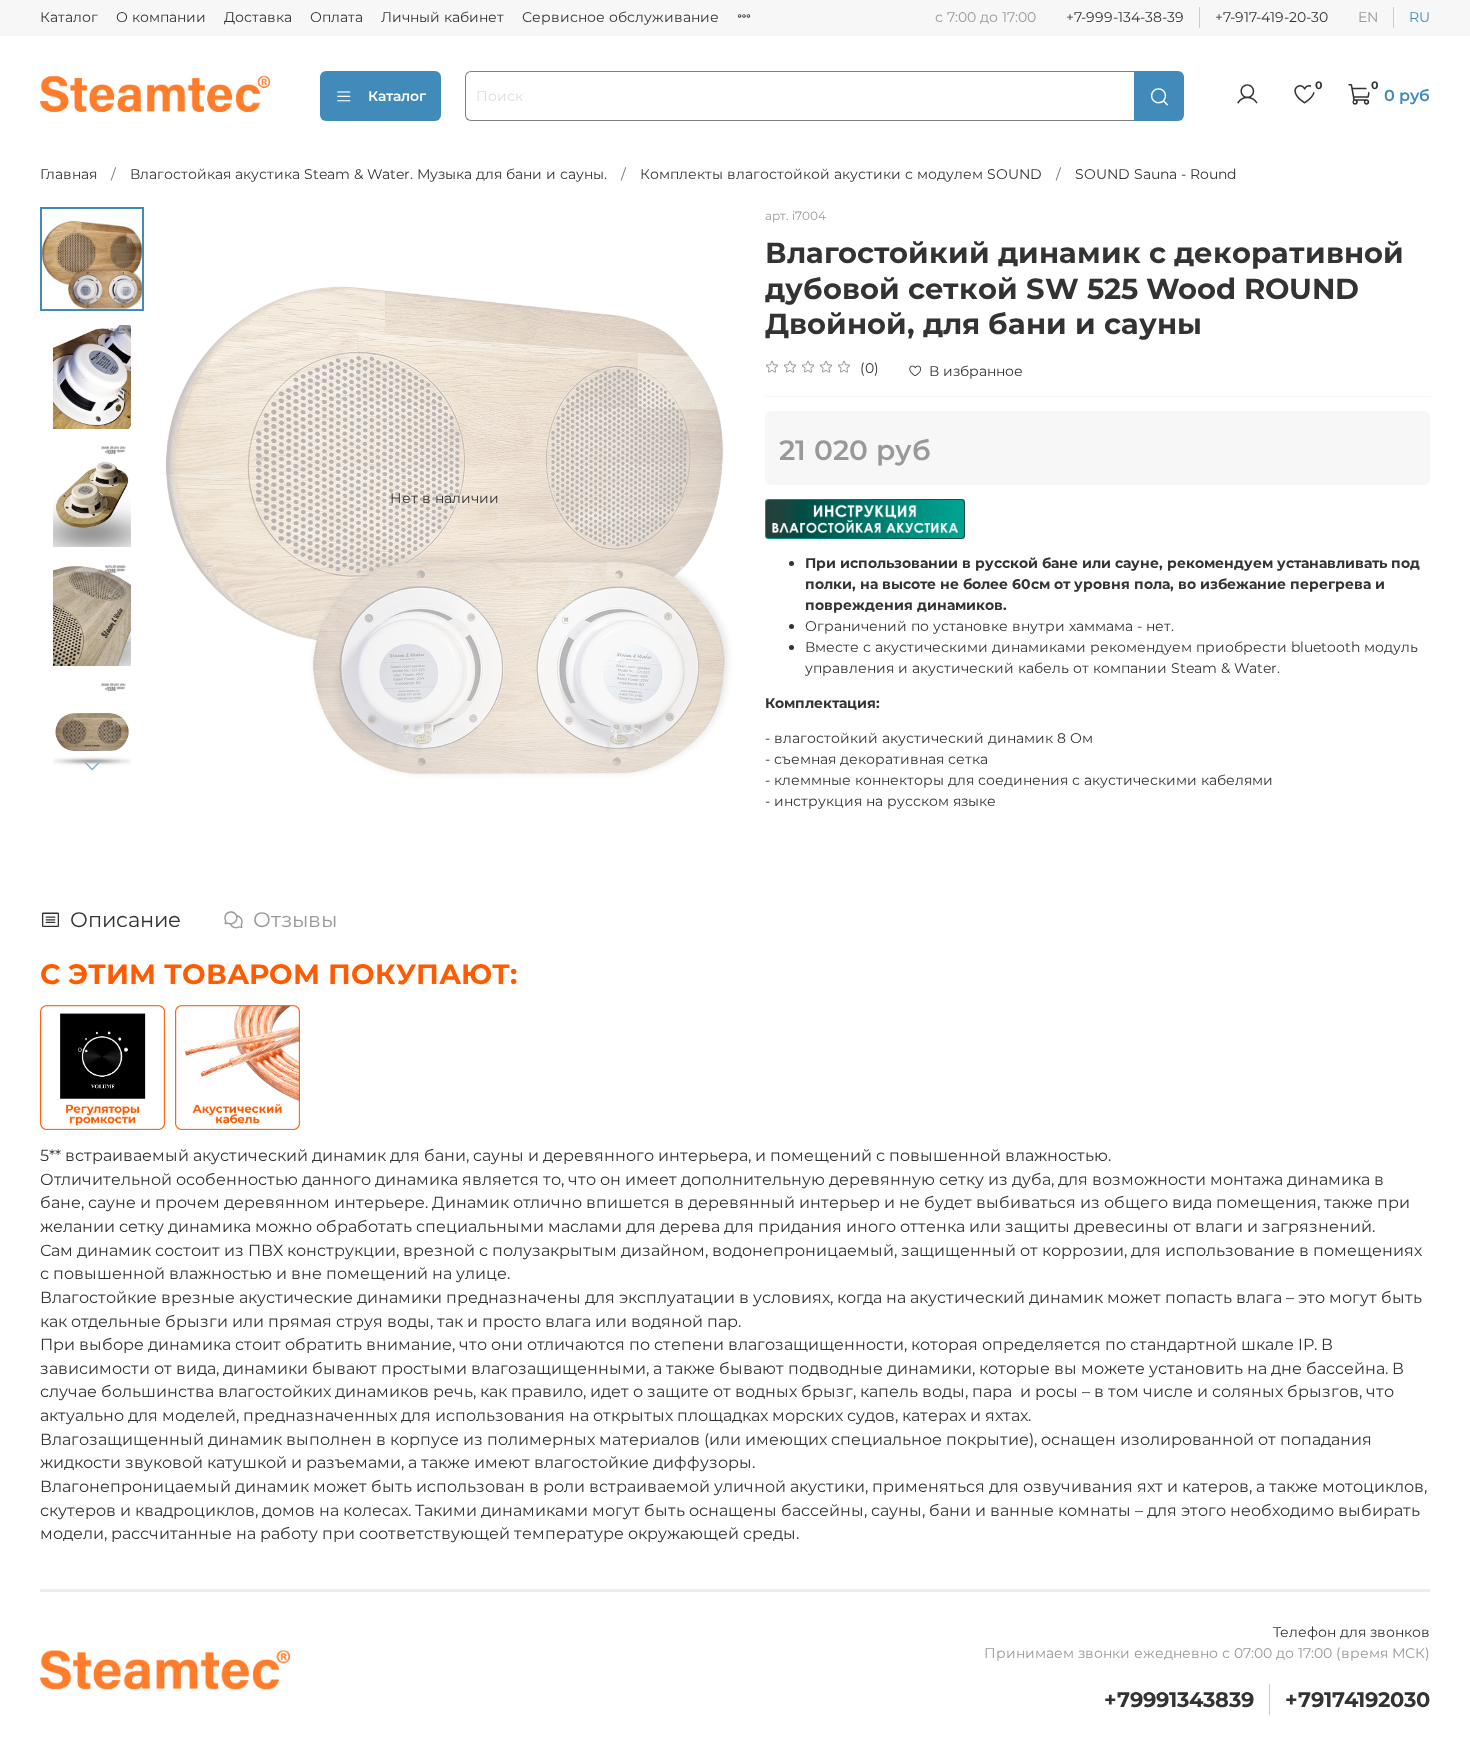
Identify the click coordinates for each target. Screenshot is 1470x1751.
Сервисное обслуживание (620, 17)
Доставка (258, 17)
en (1368, 17)
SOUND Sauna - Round (1155, 174)
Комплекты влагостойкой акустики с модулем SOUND (841, 174)
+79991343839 (1179, 1699)
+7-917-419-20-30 (1271, 17)
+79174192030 (1357, 1699)
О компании (161, 17)
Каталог (69, 17)
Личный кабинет (442, 17)
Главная (68, 174)
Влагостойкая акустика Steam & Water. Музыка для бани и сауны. (368, 174)
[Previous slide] (189, 498)
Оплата (336, 17)
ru (1419, 17)
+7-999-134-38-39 (1125, 17)
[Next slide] (92, 765)
